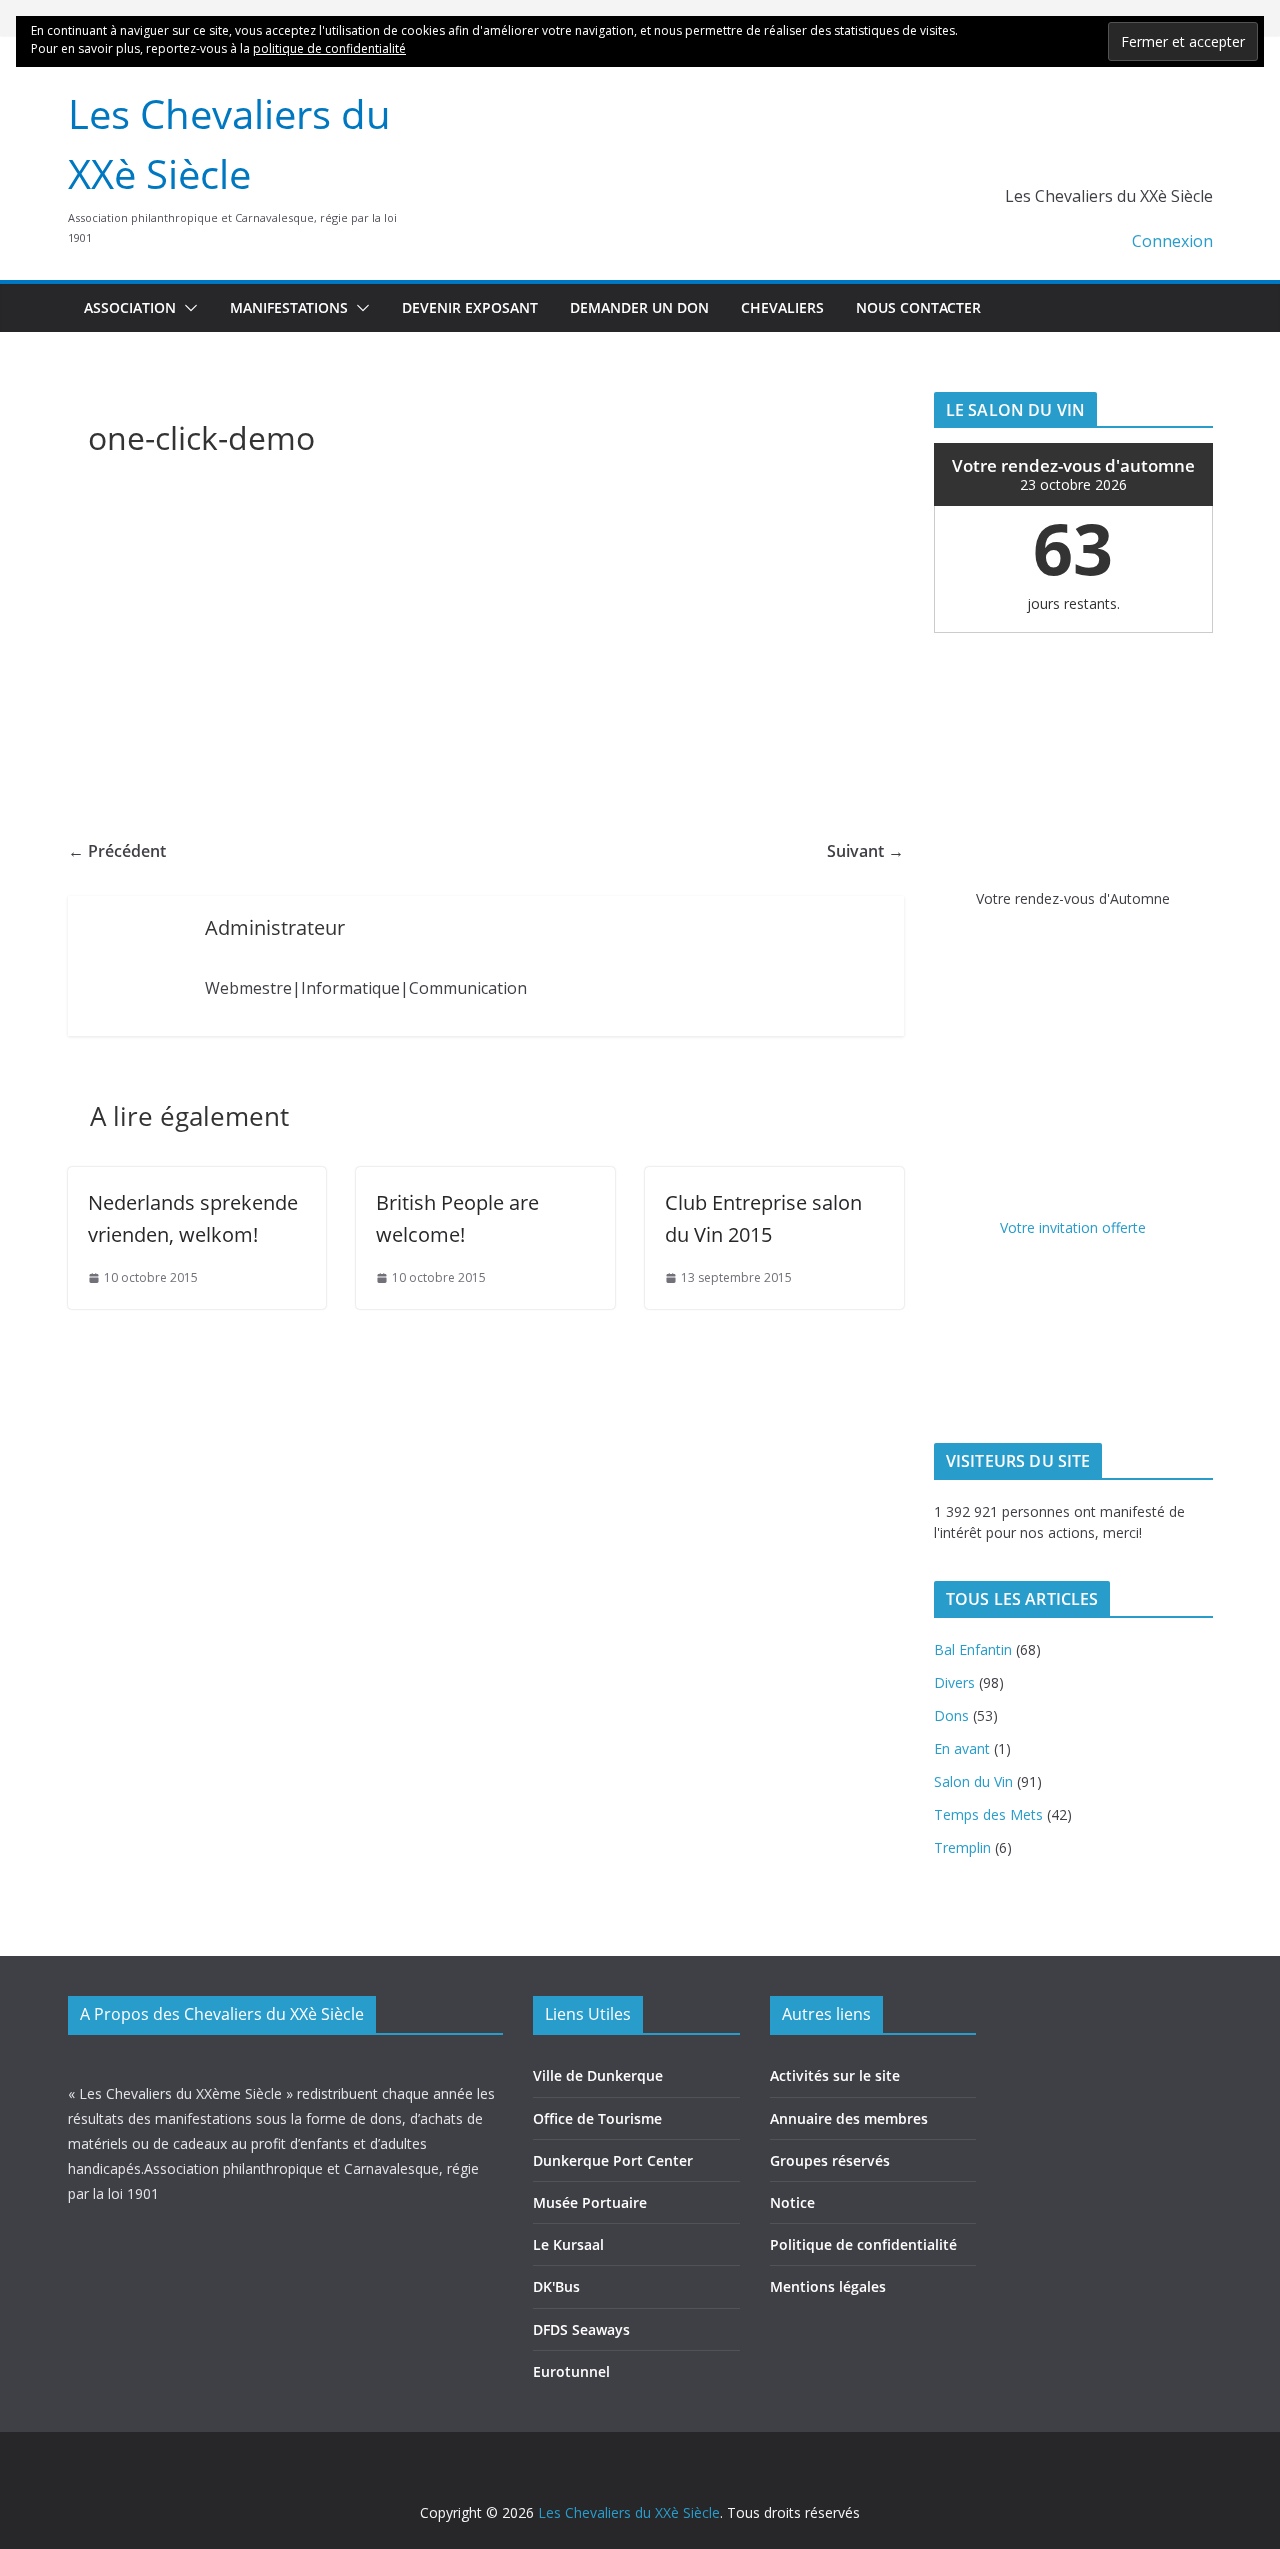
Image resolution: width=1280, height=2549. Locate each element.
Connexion (1172, 241)
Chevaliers (782, 307)
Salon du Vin (973, 1781)
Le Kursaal (568, 2244)
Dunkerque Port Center (613, 2160)
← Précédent (117, 851)
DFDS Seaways (581, 2329)
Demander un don (639, 307)
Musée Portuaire (590, 2202)
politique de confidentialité (329, 48)
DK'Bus (556, 2286)
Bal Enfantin (973, 1649)
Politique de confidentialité (863, 2244)
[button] (187, 308)
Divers (954, 1682)
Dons (951, 1715)
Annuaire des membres (849, 2118)
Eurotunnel (571, 2371)
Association (130, 307)
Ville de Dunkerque (598, 2075)
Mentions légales (828, 2286)
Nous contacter (918, 307)
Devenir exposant (470, 307)
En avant (962, 1748)
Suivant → (865, 851)
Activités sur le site (835, 2075)
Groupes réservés (830, 2160)
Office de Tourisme (597, 2118)
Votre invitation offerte (1073, 1227)
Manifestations (289, 307)
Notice (792, 2202)
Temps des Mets (988, 1814)
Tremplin (962, 1847)
